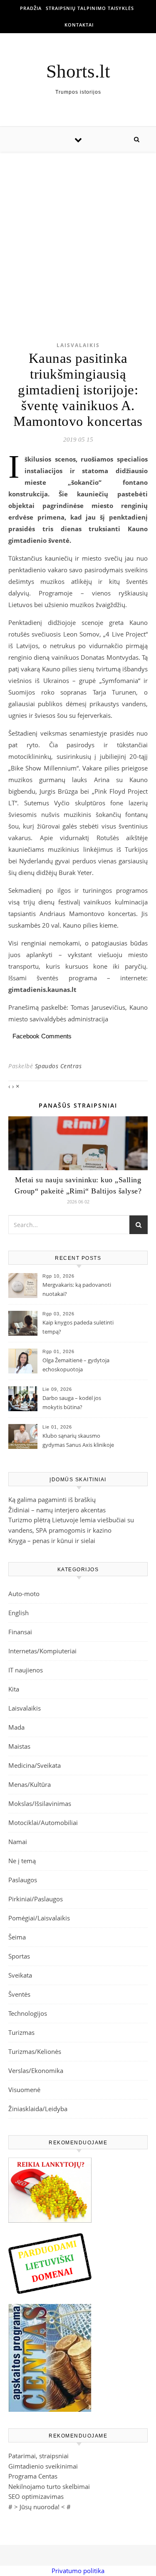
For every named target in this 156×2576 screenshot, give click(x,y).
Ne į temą (22, 1861)
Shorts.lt (78, 72)
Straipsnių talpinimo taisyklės (90, 8)
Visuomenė (24, 2090)
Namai (18, 1842)
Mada (16, 1727)
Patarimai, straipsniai (38, 2456)
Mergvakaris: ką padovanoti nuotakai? (77, 1289)
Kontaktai (79, 25)
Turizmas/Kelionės (35, 2051)
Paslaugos (23, 1880)
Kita (14, 1689)
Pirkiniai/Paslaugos (36, 1899)
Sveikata (20, 1975)
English (19, 1613)
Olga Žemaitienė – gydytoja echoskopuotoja (76, 1365)
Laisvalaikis (78, 345)
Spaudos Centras (58, 1066)
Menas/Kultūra (30, 1784)
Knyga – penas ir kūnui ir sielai (52, 1541)
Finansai (20, 1632)
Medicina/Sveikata (35, 1765)
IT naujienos (26, 1670)
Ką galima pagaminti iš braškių (52, 1499)
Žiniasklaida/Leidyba (38, 2109)
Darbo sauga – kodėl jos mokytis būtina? (72, 1402)
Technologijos (28, 2013)
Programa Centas (33, 2476)
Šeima (17, 1937)
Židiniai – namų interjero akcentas (57, 1510)
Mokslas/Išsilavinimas (40, 1803)
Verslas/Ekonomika (36, 2071)
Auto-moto (24, 1594)
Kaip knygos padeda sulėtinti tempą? (78, 1327)
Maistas (19, 1746)
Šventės (19, 1994)
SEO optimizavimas (36, 2496)
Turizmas (21, 2032)
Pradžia (31, 8)
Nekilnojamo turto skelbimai (49, 2486)
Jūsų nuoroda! (40, 2507)
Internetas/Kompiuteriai (42, 1651)
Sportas (19, 1956)
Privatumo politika (78, 2571)
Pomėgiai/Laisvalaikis (39, 1918)
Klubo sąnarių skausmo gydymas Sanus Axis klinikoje (78, 1440)
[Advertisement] (78, 234)
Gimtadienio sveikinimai (43, 2466)
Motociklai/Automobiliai (43, 1823)
